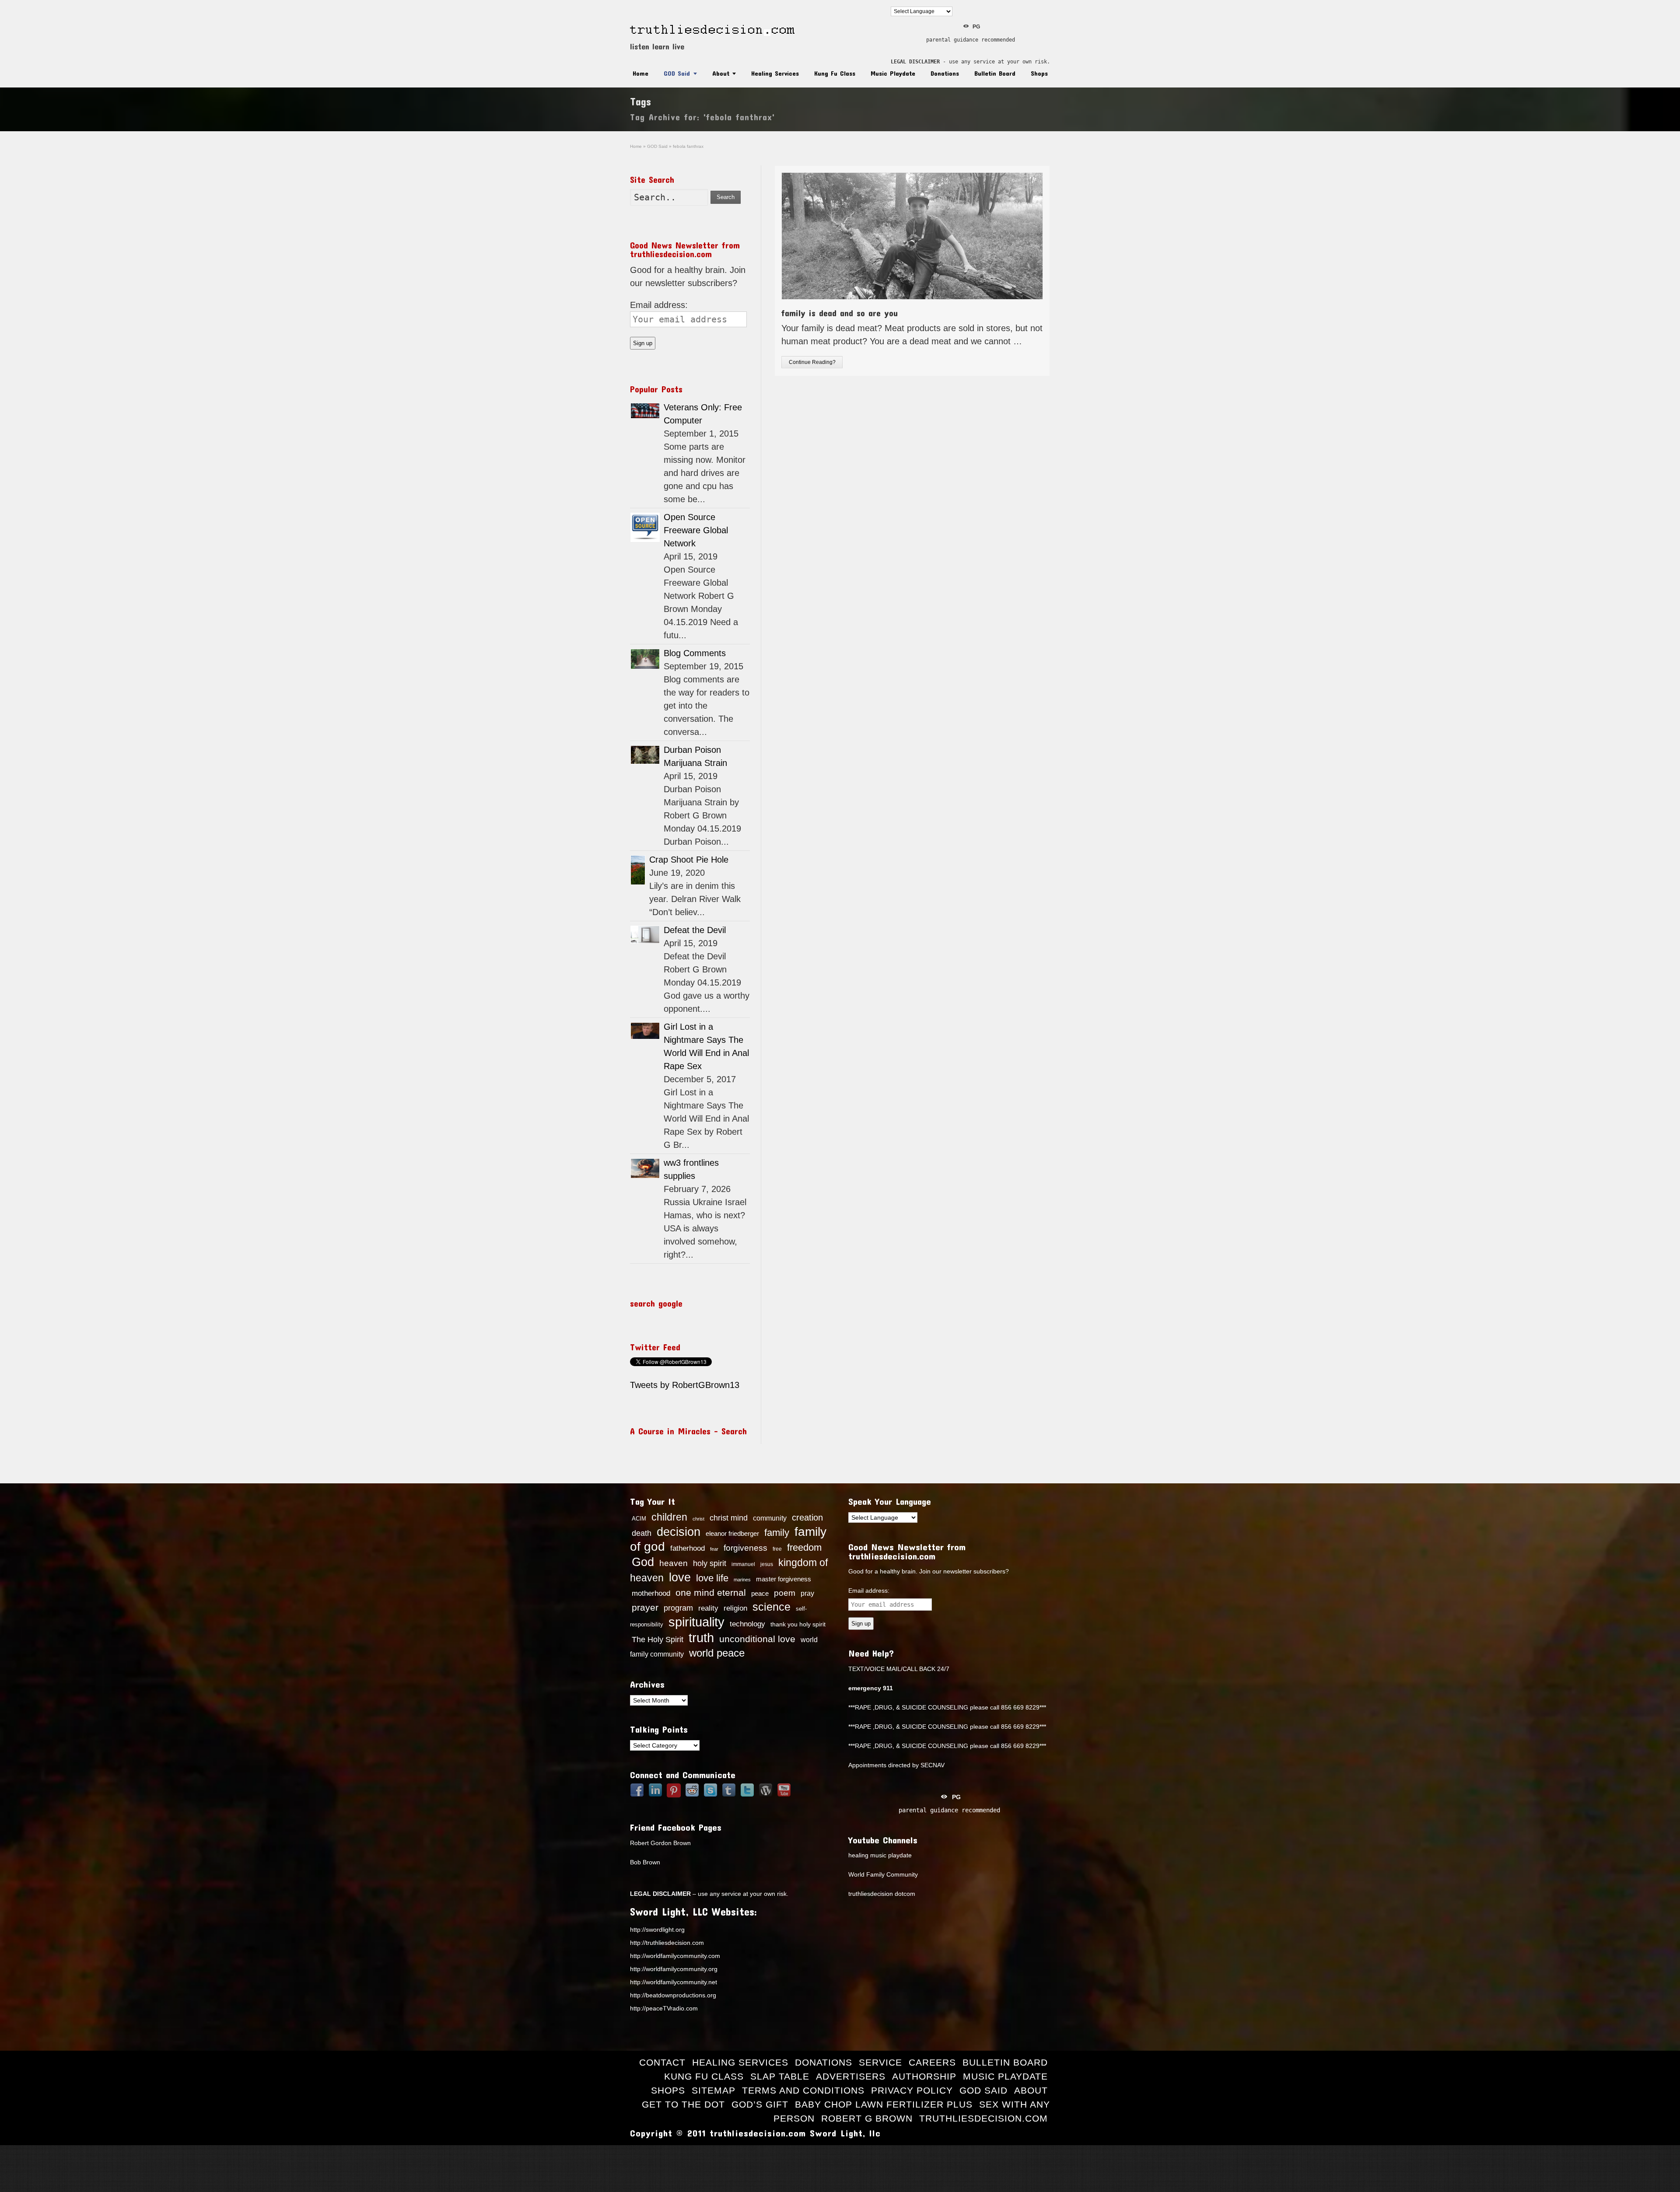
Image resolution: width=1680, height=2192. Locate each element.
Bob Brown (645, 1862)
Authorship (924, 2076)
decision (679, 1532)
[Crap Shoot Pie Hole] (638, 870)
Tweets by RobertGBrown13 (685, 1385)
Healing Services (775, 73)
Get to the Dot (683, 2104)
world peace (717, 1653)
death (642, 1533)
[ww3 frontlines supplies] (645, 1168)
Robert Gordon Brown (660, 1843)
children (669, 1517)
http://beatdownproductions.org (673, 1995)
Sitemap (714, 2090)
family (777, 1533)
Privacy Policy (912, 2090)
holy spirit (710, 1563)
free (777, 1549)
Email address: (659, 305)
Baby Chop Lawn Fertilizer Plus (884, 2104)
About (721, 73)
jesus (767, 1564)
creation (807, 1517)
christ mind (729, 1518)
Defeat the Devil (695, 930)
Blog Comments (695, 653)
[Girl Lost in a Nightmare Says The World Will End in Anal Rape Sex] (645, 1031)
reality (708, 1608)
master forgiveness (784, 1579)
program (678, 1608)
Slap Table (780, 2076)
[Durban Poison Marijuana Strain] (645, 755)
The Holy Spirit (658, 1640)
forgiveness (745, 1548)
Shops (1039, 73)
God (643, 1562)
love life (712, 1578)
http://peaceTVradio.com (664, 2008)
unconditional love (757, 1639)
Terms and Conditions (803, 2090)
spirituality (696, 1622)
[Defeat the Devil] (645, 935)
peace (760, 1594)
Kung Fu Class (835, 73)
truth (701, 1638)
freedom (804, 1547)
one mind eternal (711, 1592)
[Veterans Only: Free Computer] (645, 411)
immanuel (743, 1564)
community (770, 1518)
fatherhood (688, 1548)
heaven (674, 1563)
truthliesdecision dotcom (882, 1894)
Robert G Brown (867, 2118)
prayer (645, 1608)
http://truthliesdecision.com (667, 1943)
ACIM (639, 1519)
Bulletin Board (995, 73)
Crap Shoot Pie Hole (689, 860)
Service (880, 2062)
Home (640, 73)
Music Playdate (893, 73)
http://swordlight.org (657, 1930)
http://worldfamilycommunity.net (674, 1982)
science (772, 1607)
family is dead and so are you (840, 313)
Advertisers (851, 2076)
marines (742, 1580)
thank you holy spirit (798, 1624)
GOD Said (677, 73)
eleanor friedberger (732, 1534)
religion (735, 1608)
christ (698, 1519)
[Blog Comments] (645, 659)
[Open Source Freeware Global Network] (645, 527)
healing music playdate (880, 1855)
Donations (945, 73)
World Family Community (883, 1874)
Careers (932, 2062)
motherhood (651, 1593)
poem (785, 1593)
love (680, 1577)
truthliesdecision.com (983, 2118)
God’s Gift (760, 2104)
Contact (662, 2062)
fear (714, 1549)
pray (807, 1593)
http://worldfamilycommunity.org (674, 1969)
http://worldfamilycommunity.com (675, 1956)
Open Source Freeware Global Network (696, 530)
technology (747, 1624)
